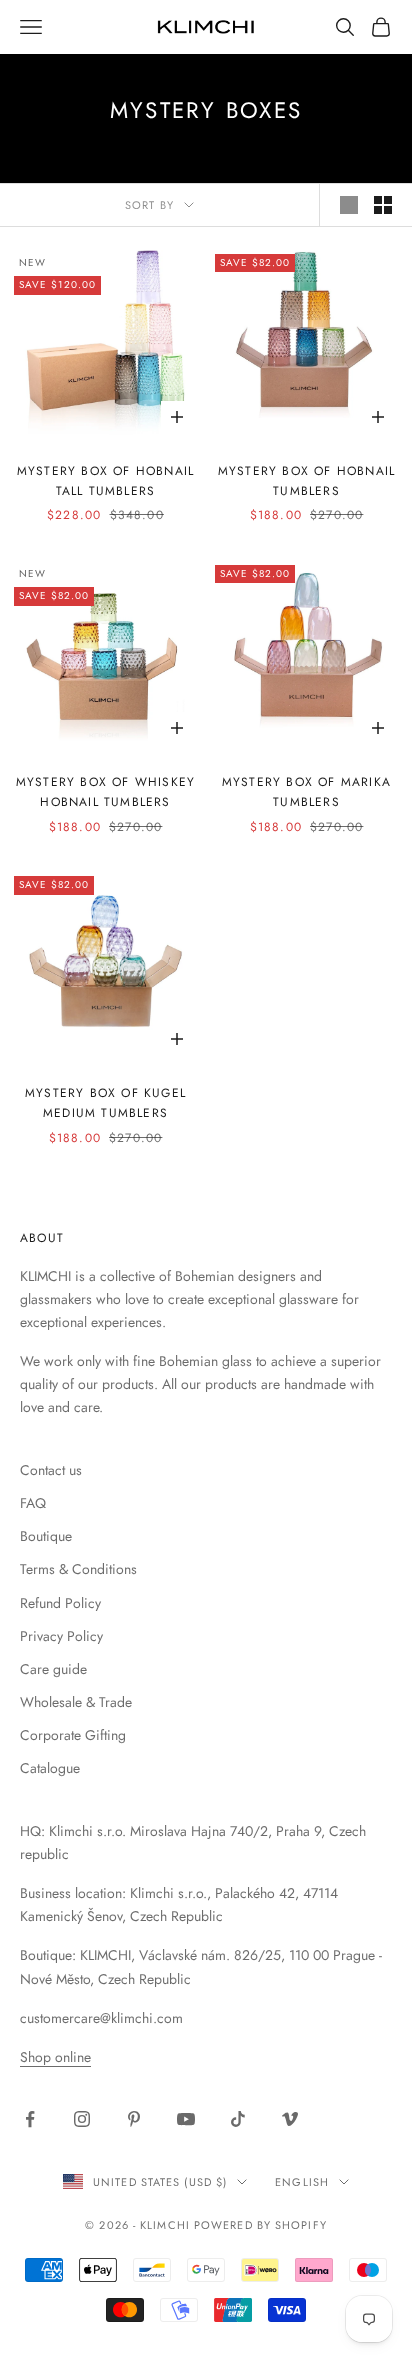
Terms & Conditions (78, 1569)
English (302, 2182)
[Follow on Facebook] (30, 2119)
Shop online (55, 2057)
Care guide (53, 1669)
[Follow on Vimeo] (290, 2119)
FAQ (33, 1503)
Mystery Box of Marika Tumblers (306, 792)
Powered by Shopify (260, 2225)
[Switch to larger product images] (349, 205)
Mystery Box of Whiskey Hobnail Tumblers (105, 792)
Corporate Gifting (73, 1735)
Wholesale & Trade (76, 1702)
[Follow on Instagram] (82, 2119)
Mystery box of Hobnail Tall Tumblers (105, 481)
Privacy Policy (61, 1636)
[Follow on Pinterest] (134, 2119)
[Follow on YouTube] (186, 2119)
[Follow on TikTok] (238, 2119)
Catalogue (50, 1768)
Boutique (46, 1536)
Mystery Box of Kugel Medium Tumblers (105, 1103)
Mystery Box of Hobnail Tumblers (306, 481)
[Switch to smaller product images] (383, 205)
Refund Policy (60, 1603)
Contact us (51, 1470)
